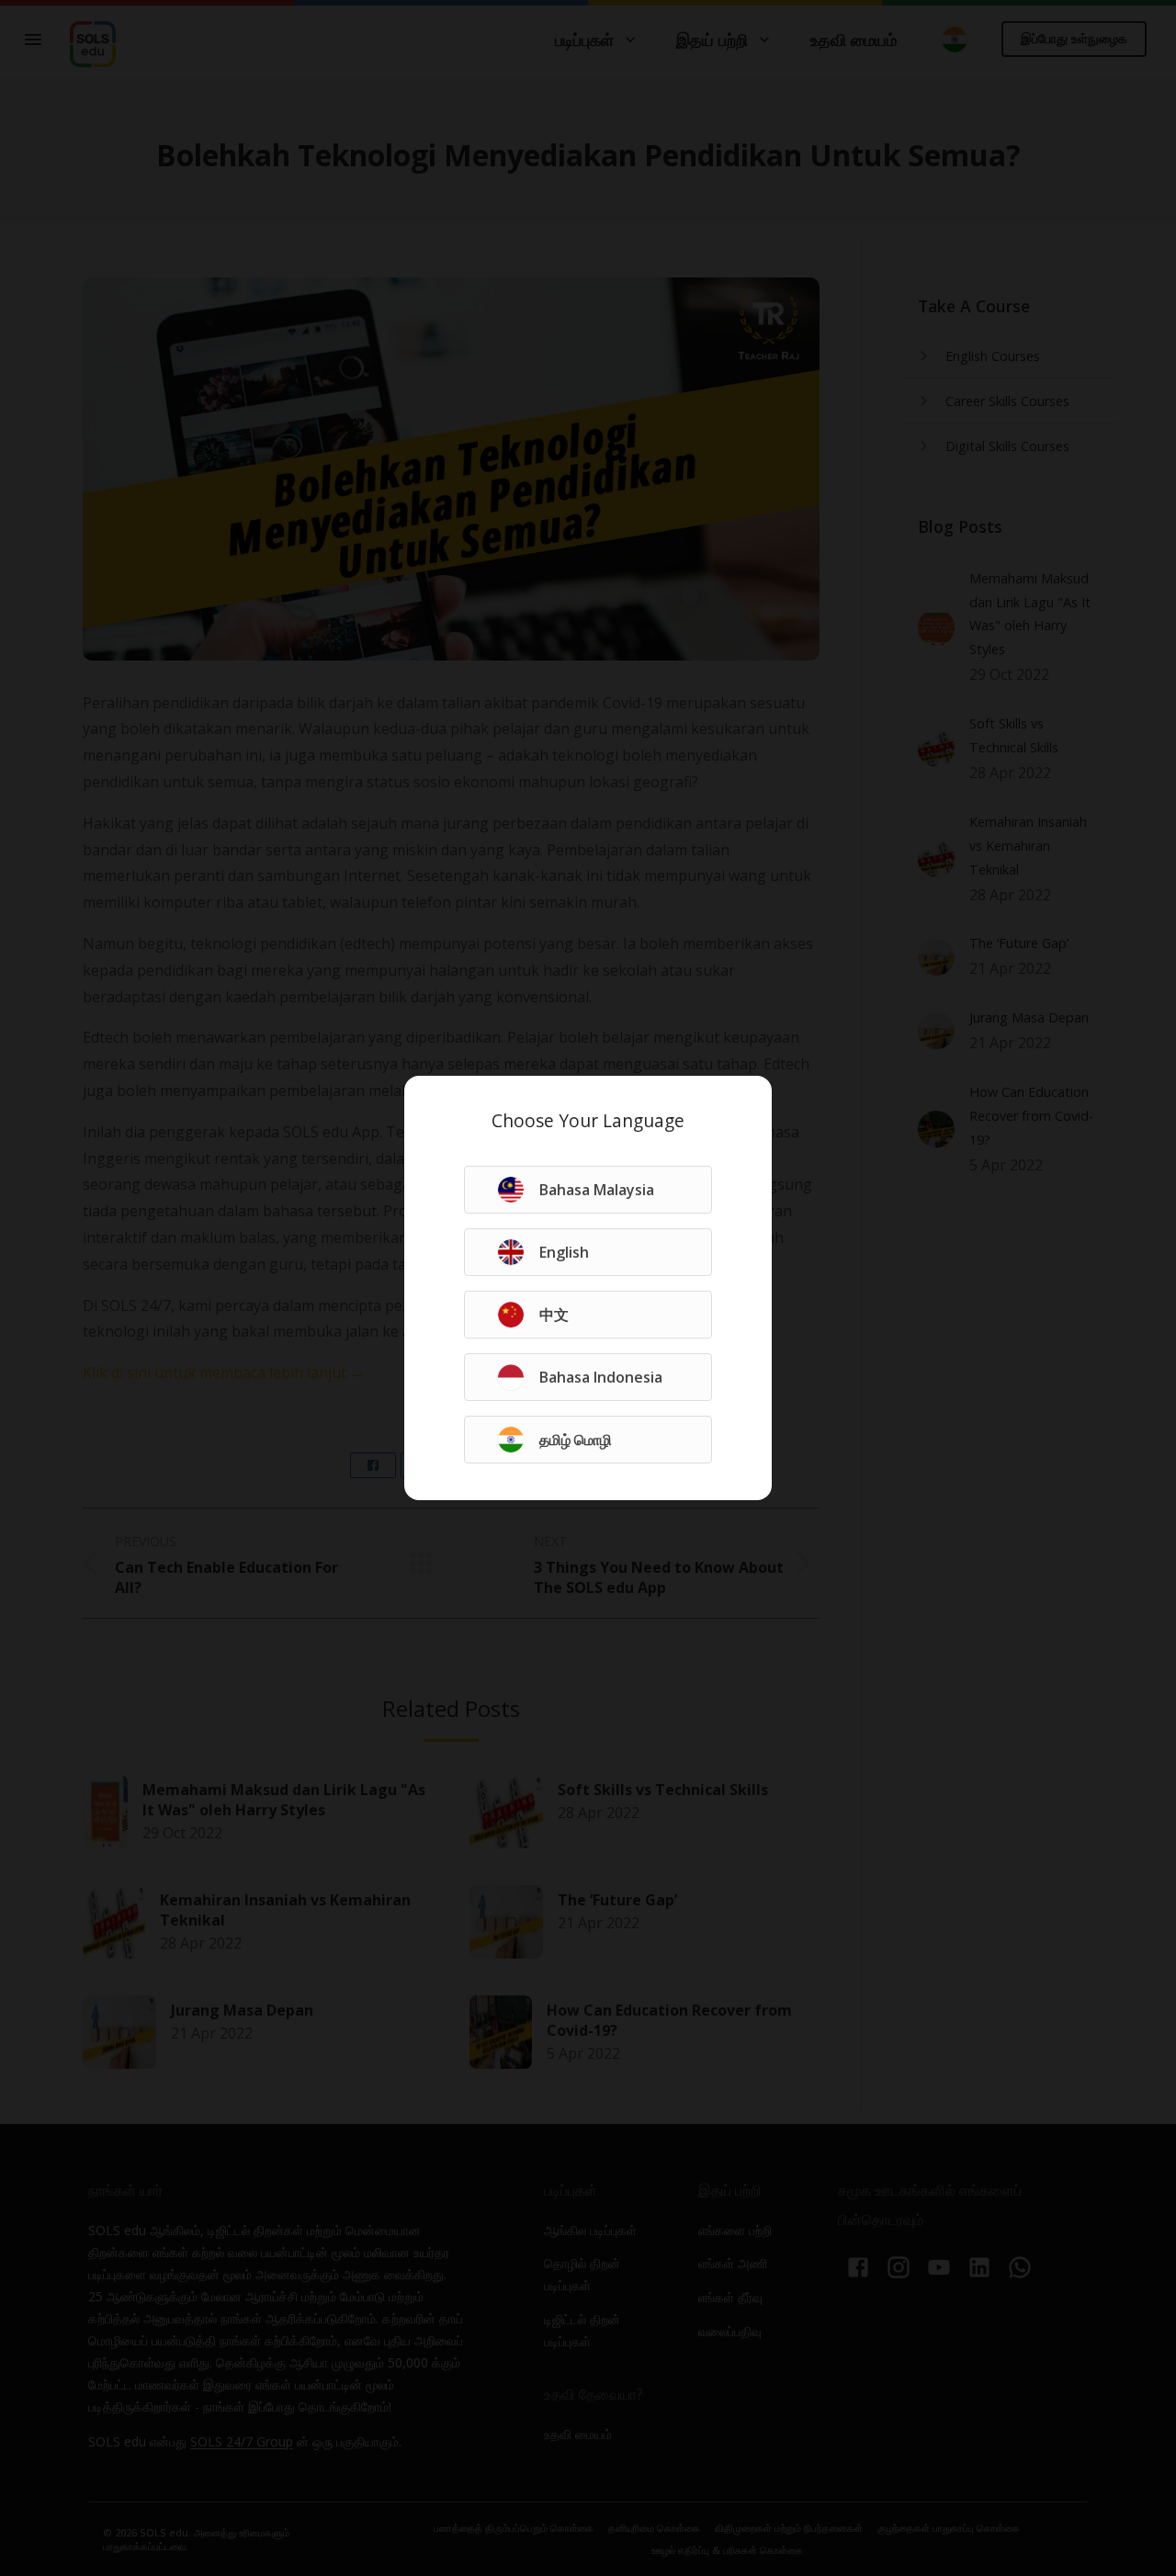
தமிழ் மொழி (576, 1440)
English (564, 1252)
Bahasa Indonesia (601, 1377)
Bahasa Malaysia (597, 1190)
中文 (554, 1315)
